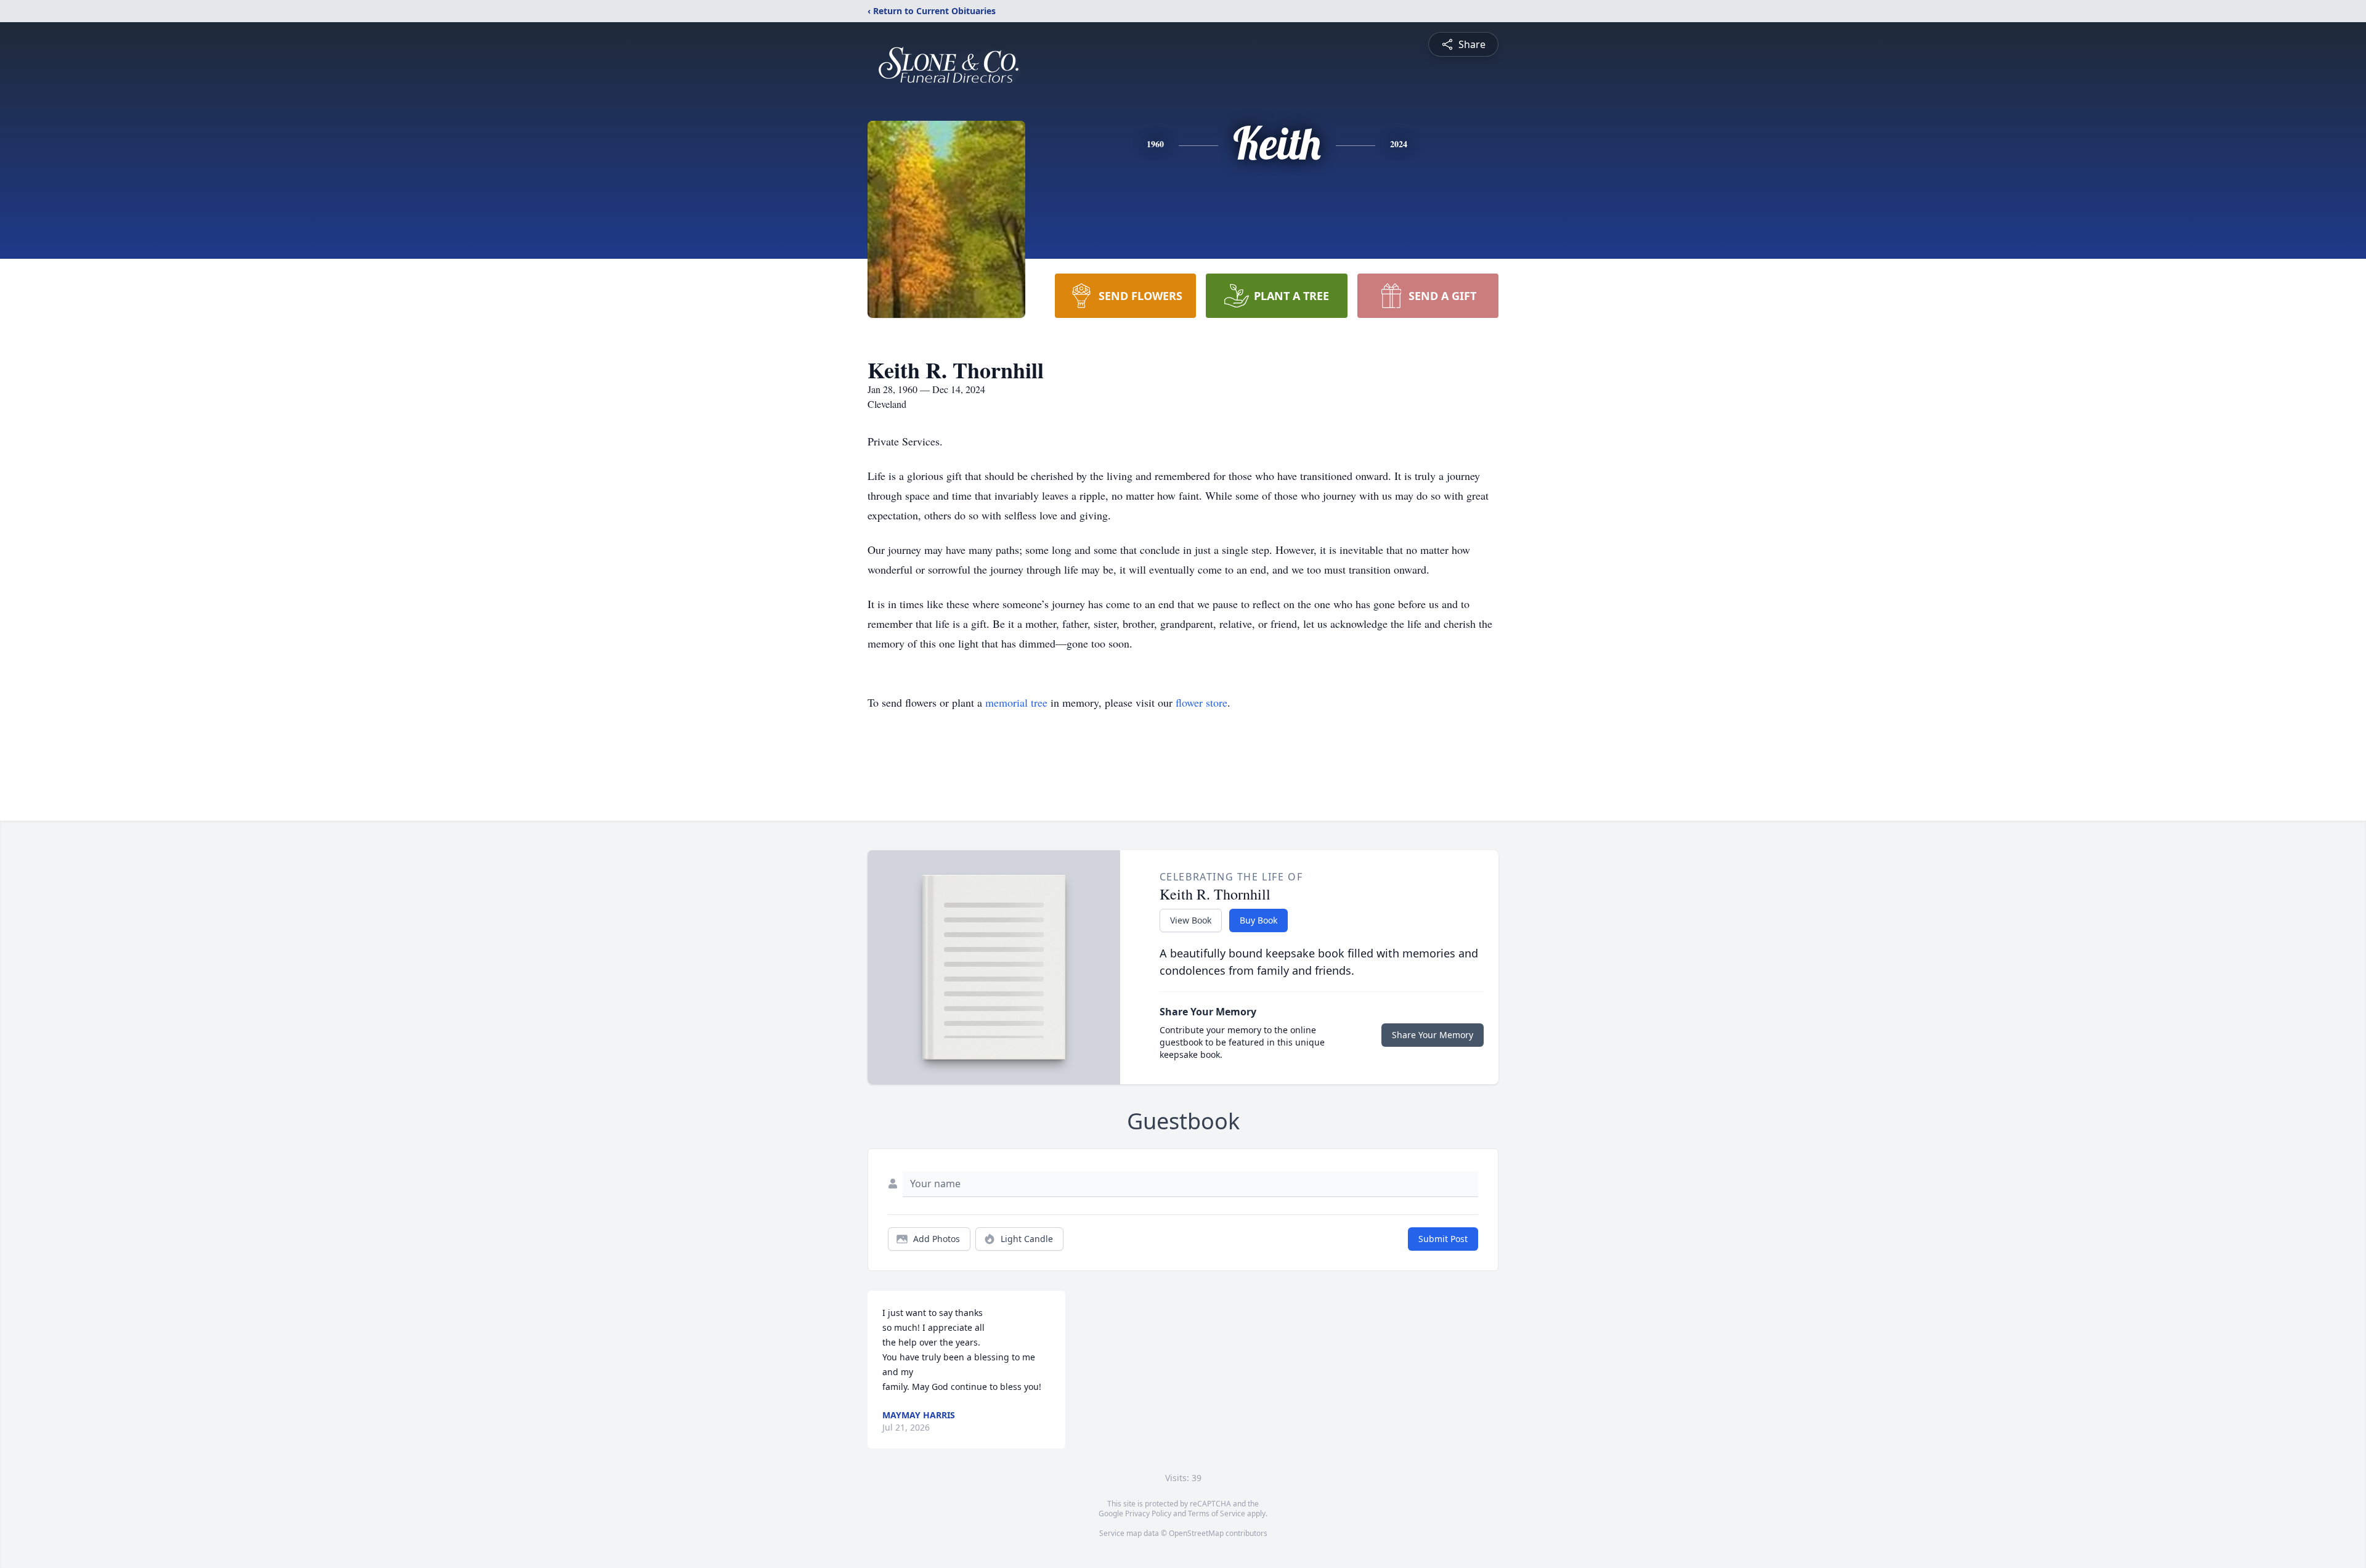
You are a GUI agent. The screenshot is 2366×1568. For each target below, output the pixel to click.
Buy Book (1258, 920)
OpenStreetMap (1196, 1533)
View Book (1191, 920)
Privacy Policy (1148, 1513)
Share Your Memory (1433, 1035)
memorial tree (1016, 702)
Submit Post (1443, 1239)
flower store (1201, 702)
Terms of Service (1217, 1513)
